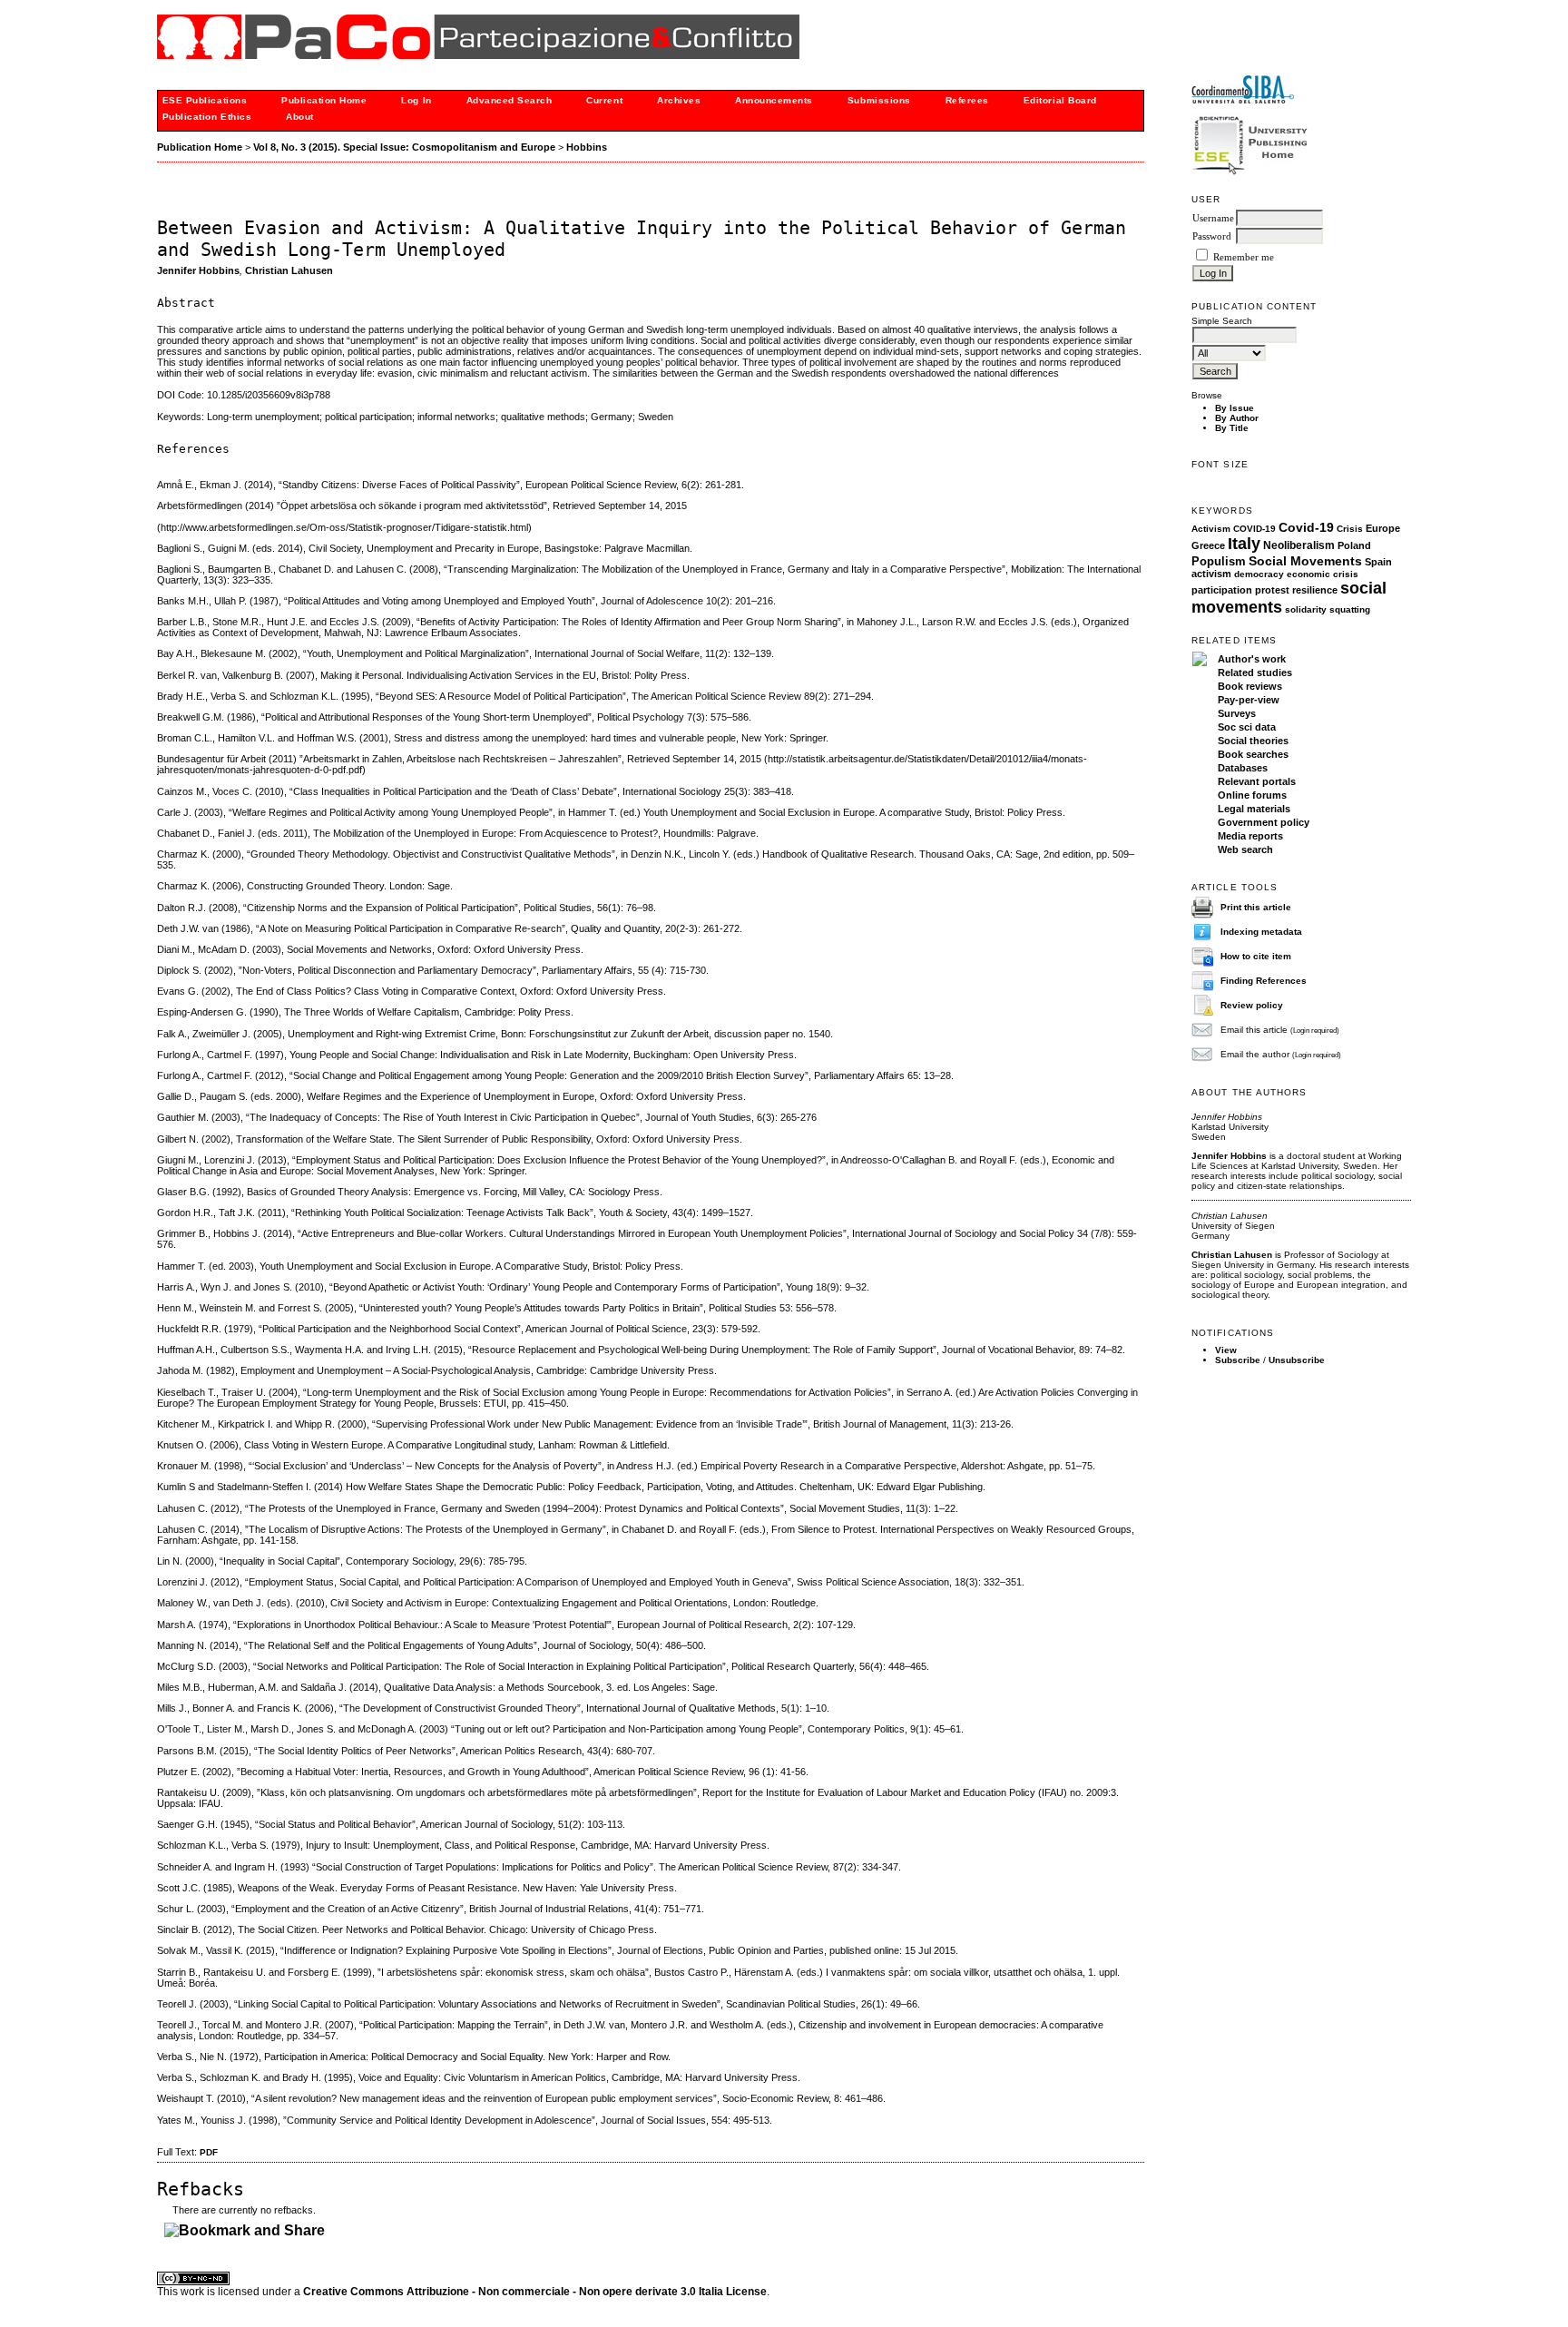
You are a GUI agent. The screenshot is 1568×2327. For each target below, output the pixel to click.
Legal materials (1254, 809)
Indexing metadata (1261, 932)
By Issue (1235, 408)
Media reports (1250, 836)
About (300, 117)
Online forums (1252, 795)
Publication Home (324, 100)
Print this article (1256, 907)
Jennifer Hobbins (198, 270)
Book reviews (1250, 686)
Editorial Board (1060, 100)
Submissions (879, 100)
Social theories (1253, 741)
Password (1212, 236)
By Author (1237, 418)
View (1226, 1350)
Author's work (1252, 659)
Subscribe (1238, 1360)
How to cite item (1256, 956)
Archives (679, 100)
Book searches (1253, 754)
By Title (1232, 428)
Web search (1245, 849)
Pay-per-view (1249, 700)
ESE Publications (205, 100)
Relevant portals (1257, 781)
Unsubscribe (1297, 1360)
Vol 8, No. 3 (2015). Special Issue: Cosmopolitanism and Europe (404, 147)
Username (1213, 218)
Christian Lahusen (289, 270)
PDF (209, 2152)
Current (604, 100)
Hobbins (587, 147)
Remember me (1244, 257)
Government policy (1264, 822)
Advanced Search (510, 100)
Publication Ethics (207, 117)
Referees (967, 100)
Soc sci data (1247, 727)
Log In (416, 100)
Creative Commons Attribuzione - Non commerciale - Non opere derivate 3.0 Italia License (535, 2292)
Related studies (1255, 673)
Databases (1243, 768)
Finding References (1264, 981)
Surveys (1237, 713)
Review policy (1252, 1005)
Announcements (774, 100)
